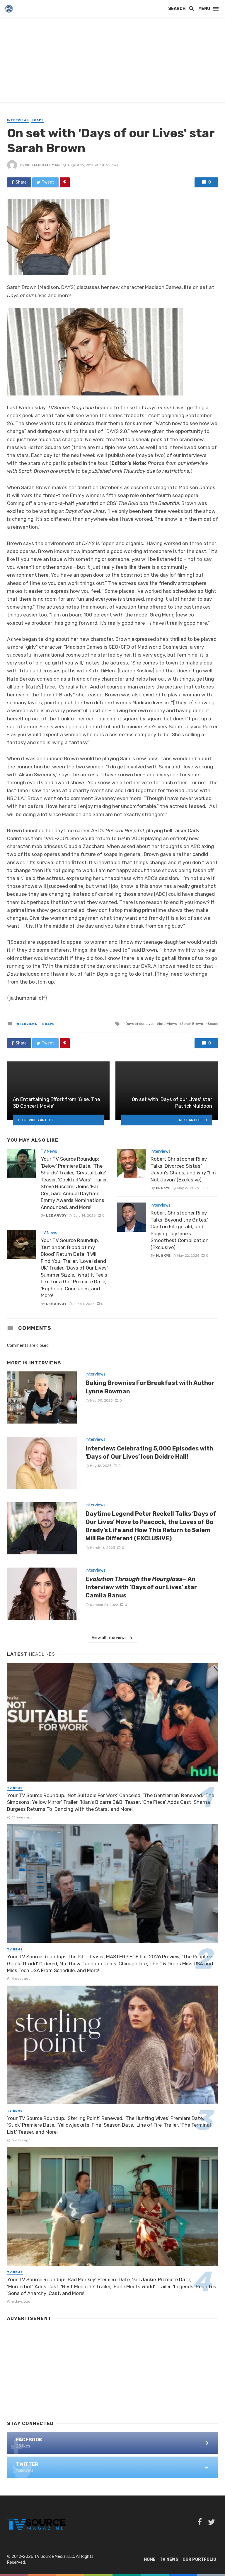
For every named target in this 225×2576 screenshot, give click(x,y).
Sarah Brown (192, 1024)
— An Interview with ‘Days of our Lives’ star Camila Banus (141, 1587)
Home (150, 2559)
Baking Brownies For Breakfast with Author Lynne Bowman (150, 1387)
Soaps (38, 120)
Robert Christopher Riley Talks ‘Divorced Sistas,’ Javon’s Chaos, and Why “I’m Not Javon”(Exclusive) (183, 1169)
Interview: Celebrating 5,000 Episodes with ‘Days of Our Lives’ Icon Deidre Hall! (149, 1453)
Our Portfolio (199, 2559)
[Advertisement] (112, 61)
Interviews (18, 120)
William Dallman (42, 165)
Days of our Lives (140, 1024)
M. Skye (163, 1188)
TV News (49, 1151)
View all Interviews (109, 1638)
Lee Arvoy (56, 1215)
